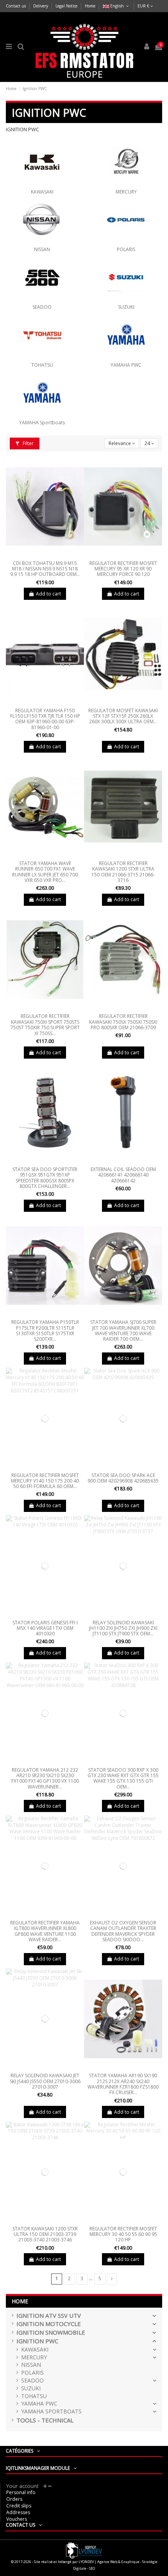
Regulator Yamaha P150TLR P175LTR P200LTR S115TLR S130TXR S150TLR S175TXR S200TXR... (45, 1331)
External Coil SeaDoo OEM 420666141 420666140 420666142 (123, 1175)
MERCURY (126, 192)
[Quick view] (45, 555)
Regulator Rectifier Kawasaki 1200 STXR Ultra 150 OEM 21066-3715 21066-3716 (123, 872)
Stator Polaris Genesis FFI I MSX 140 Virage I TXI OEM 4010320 (45, 1628)
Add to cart (48, 594)
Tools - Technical (45, 2420)
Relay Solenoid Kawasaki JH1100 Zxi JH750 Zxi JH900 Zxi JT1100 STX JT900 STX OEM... (123, 1628)
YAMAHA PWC (126, 365)
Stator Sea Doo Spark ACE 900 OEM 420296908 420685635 (123, 1478)
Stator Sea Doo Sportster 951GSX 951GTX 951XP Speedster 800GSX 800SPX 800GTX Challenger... (45, 1178)
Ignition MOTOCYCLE (49, 2324)
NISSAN (42, 249)
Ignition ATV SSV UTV (49, 2316)
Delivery (41, 6)
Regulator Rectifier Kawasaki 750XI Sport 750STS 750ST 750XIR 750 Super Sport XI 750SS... (45, 1025)
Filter (28, 443)
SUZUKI (126, 307)
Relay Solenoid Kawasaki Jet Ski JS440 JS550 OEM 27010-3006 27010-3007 (45, 2081)
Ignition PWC (37, 2341)
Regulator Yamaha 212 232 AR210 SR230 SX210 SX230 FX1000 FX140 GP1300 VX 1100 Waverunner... (45, 1778)
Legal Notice (67, 6)
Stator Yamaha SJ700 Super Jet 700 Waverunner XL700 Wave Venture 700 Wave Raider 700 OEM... (123, 1331)
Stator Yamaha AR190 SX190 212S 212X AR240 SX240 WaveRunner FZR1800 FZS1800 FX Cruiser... (123, 2084)
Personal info (21, 2492)
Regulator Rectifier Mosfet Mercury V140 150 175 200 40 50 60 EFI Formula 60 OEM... (45, 1481)
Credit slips (19, 2506)
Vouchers (17, 2519)
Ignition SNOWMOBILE (51, 2333)
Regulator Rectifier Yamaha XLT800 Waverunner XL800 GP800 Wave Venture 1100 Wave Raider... (45, 1931)
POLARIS (126, 249)
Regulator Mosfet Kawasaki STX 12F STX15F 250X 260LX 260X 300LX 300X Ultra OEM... (123, 716)
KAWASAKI (42, 192)
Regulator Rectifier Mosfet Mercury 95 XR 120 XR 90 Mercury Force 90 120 (123, 569)
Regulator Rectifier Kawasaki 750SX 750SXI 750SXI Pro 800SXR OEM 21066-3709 (123, 1022)
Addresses (18, 2512)
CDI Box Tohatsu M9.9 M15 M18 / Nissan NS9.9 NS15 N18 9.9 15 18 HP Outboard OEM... (45, 569)
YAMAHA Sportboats (42, 423)
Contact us (16, 6)
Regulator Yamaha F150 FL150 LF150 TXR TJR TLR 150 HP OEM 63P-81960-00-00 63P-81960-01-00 (45, 719)
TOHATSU (42, 365)
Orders (14, 2499)
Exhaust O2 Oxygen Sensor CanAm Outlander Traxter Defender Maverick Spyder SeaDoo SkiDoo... (123, 1931)
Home (90, 6)
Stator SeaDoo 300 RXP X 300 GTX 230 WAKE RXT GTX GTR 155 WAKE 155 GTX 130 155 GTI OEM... (123, 1778)
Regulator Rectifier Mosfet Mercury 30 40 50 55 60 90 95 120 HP (123, 2234)
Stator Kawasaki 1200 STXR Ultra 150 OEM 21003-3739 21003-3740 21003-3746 (45, 2234)
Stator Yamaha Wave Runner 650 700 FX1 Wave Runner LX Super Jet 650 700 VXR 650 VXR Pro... (45, 872)
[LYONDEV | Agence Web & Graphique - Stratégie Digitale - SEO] (84, 2550)
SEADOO (42, 307)
